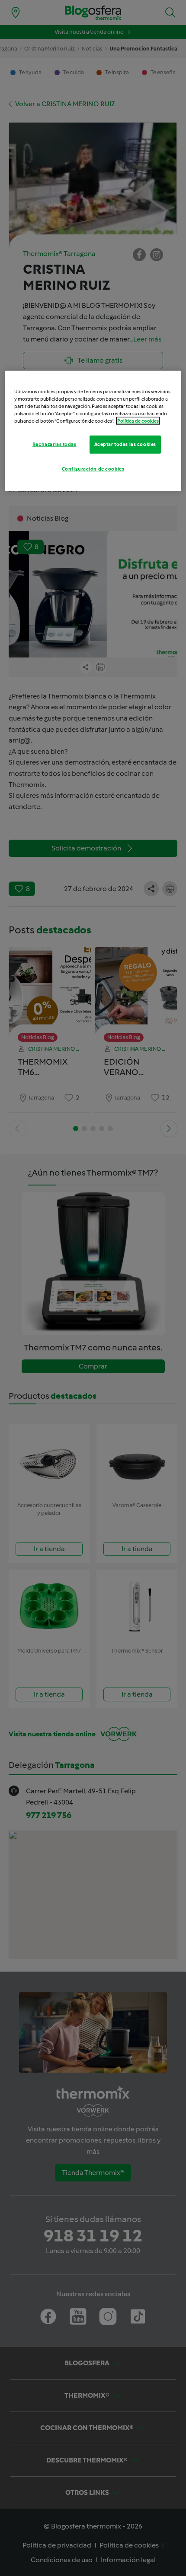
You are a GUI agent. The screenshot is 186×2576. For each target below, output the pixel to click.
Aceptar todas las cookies (125, 444)
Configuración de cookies (93, 469)
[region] (93, 431)
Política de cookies (138, 421)
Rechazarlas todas (55, 444)
